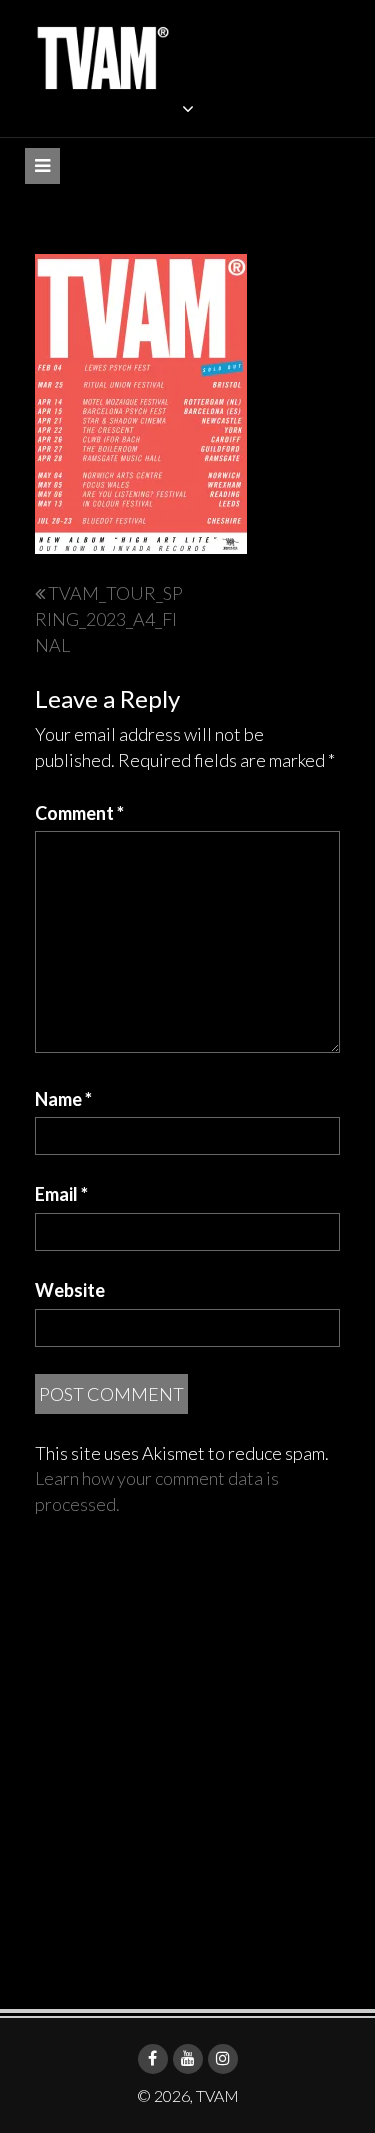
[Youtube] (188, 2059)
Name (63, 1099)
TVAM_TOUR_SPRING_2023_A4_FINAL (109, 619)
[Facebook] (153, 2059)
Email (61, 1194)
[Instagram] (223, 2059)
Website (70, 1290)
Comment (79, 813)
